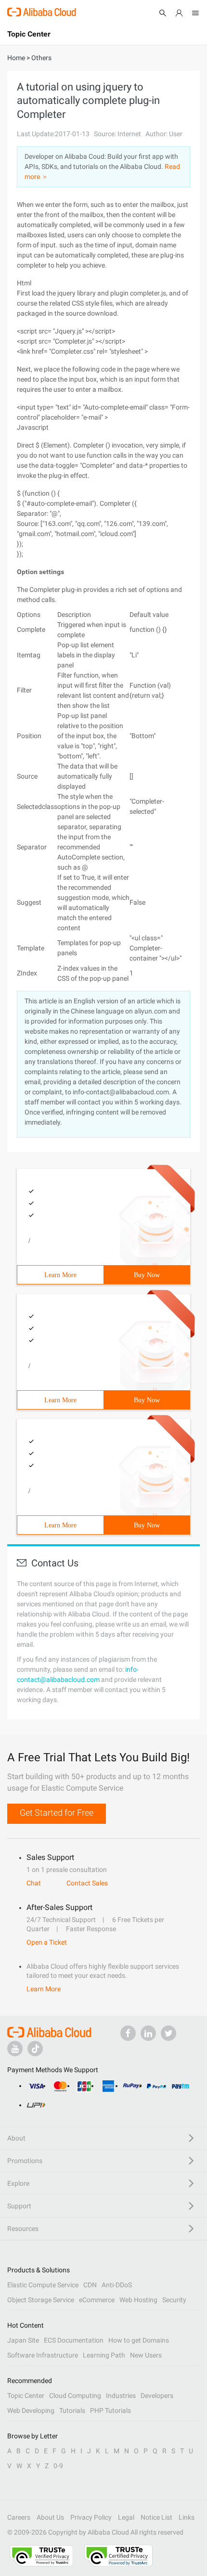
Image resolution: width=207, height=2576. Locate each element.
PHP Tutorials (110, 2410)
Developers (157, 2396)
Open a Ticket (47, 1942)
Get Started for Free (57, 1813)
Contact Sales (87, 1883)
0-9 (58, 2466)
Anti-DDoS (117, 2285)
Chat (34, 1883)
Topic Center (26, 2396)
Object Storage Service (41, 2300)
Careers (19, 2517)
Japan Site (23, 2340)
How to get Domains (139, 2340)
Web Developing (31, 2410)
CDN (90, 2285)
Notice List (156, 2517)
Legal (126, 2517)
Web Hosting (138, 2300)
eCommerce (97, 2300)
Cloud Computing (75, 2396)
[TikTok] (35, 2049)
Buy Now (147, 1275)
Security (174, 2300)
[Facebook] (128, 2033)
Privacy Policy (91, 2517)
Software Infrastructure (43, 2355)
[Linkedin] (148, 2033)
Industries (121, 2396)
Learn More (60, 1275)
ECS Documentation (74, 2340)
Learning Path (104, 2355)
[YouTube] (15, 2049)
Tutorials (72, 2410)
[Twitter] (168, 2033)
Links (187, 2517)
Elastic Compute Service (43, 2285)
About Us (50, 2517)
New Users (146, 2355)
